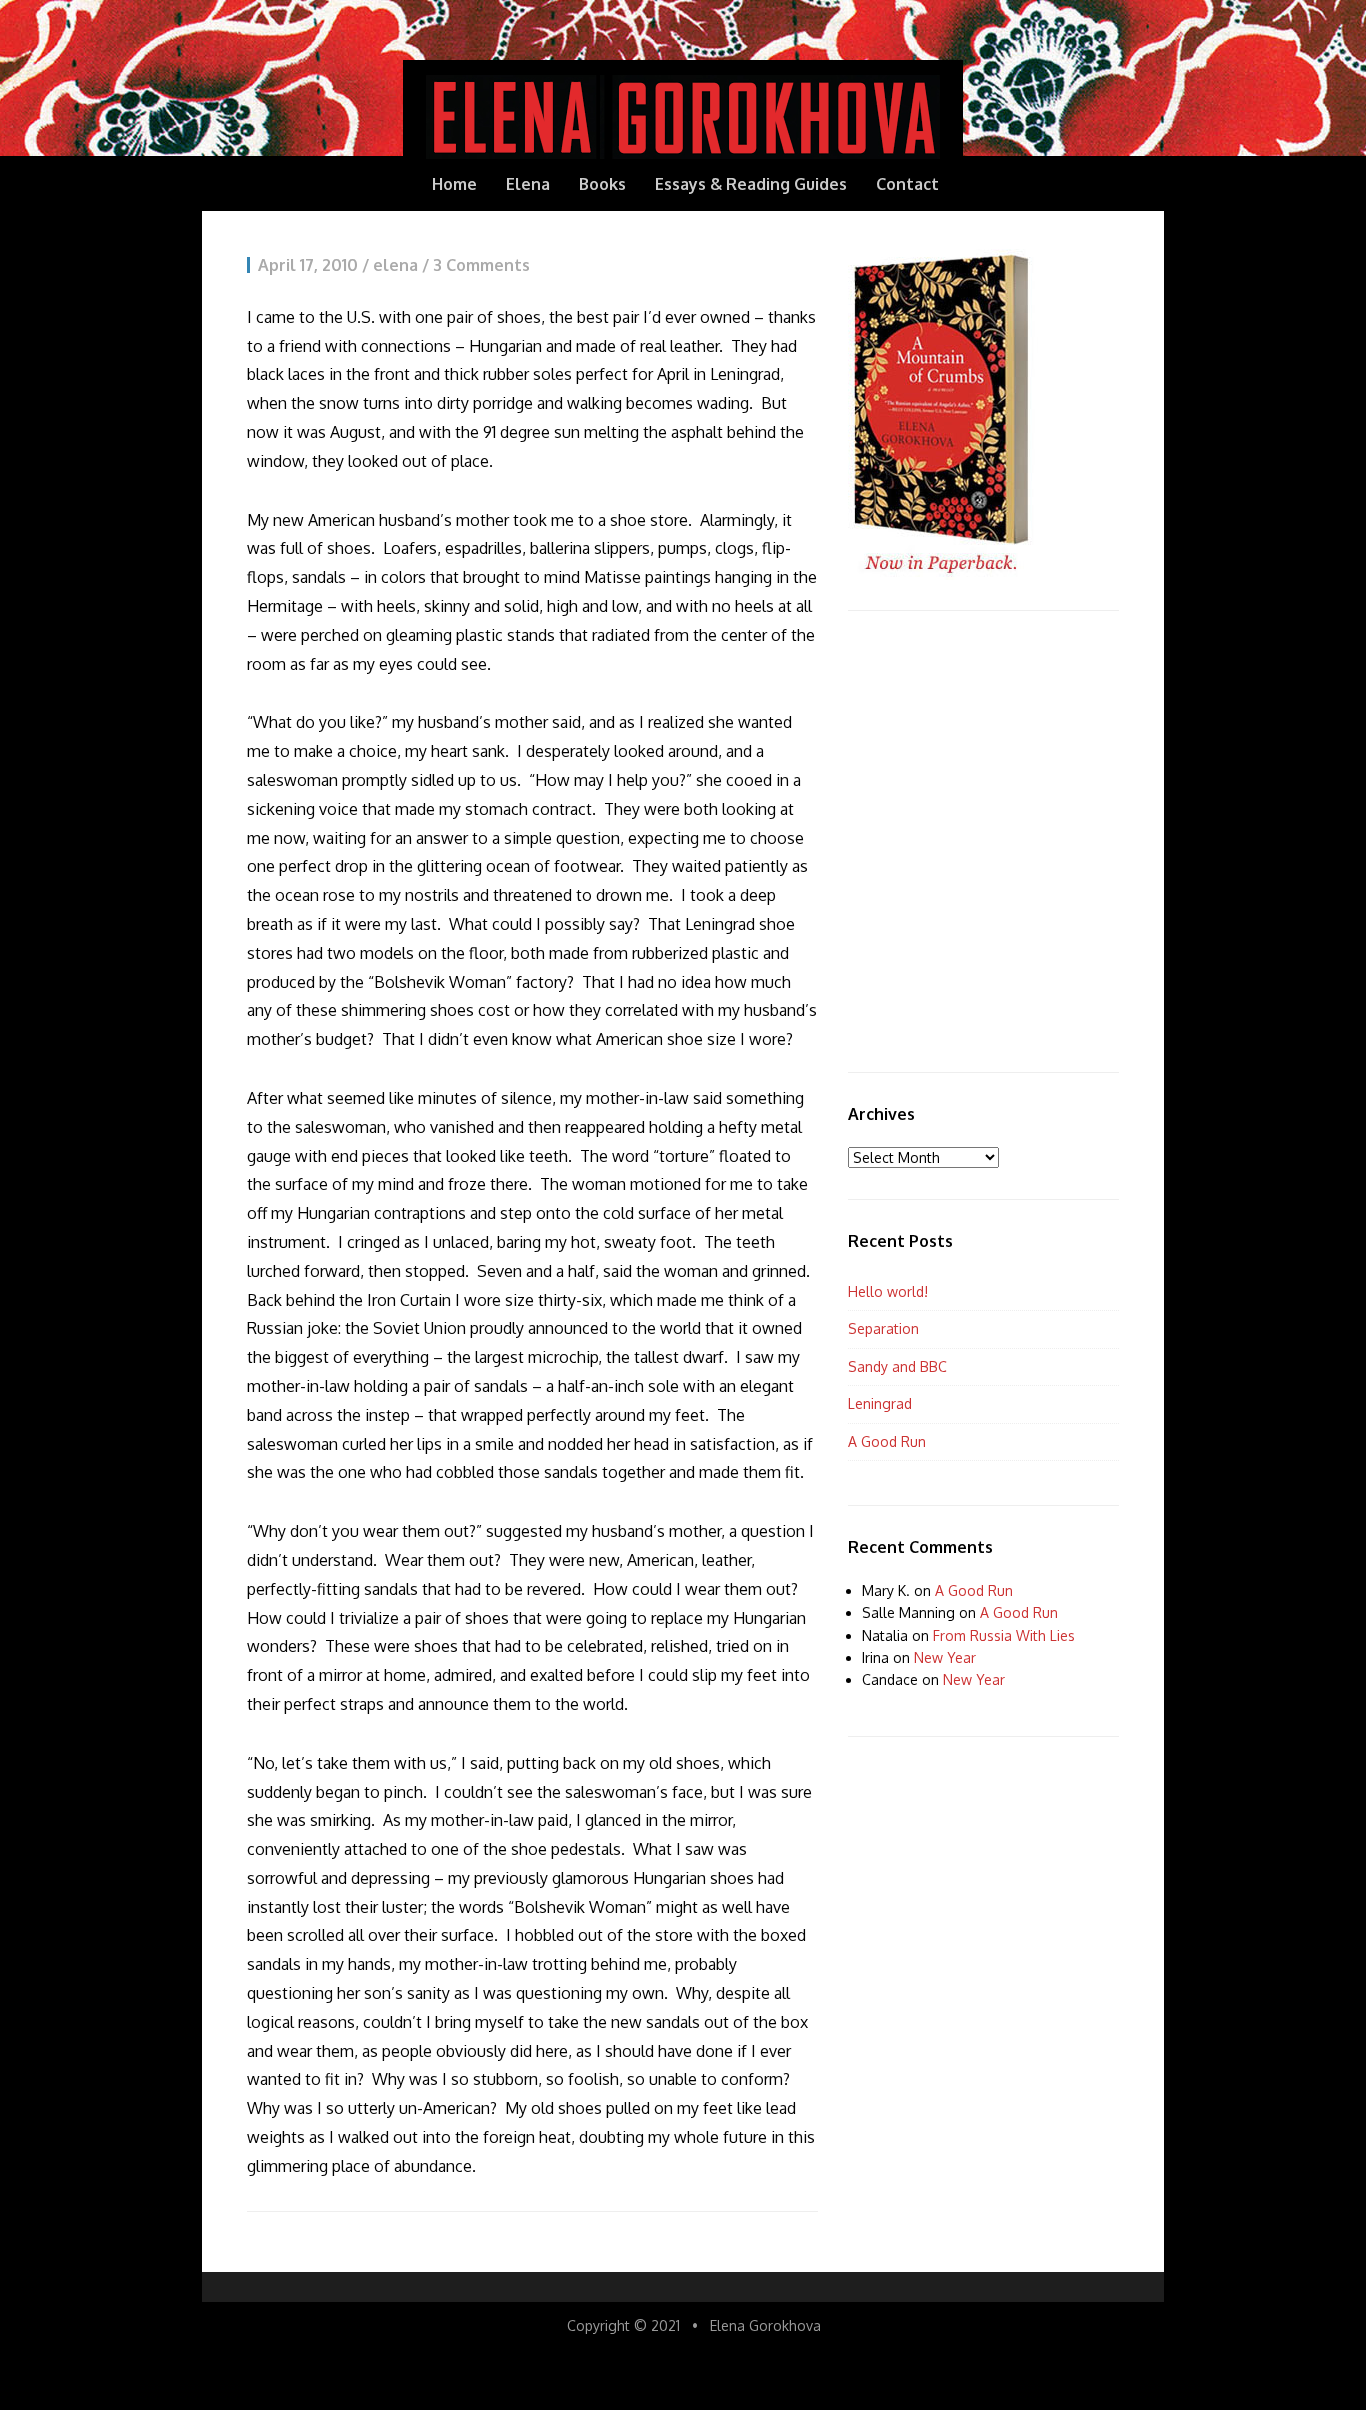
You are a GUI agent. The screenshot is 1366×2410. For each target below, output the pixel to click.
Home (454, 184)
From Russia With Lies (1004, 1635)
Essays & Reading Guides (751, 184)
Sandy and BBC (897, 1366)
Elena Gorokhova (765, 2325)
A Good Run (887, 1441)
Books (602, 184)
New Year (945, 1657)
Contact (907, 184)
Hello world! (888, 1291)
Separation (883, 1328)
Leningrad (880, 1403)
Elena (528, 184)
